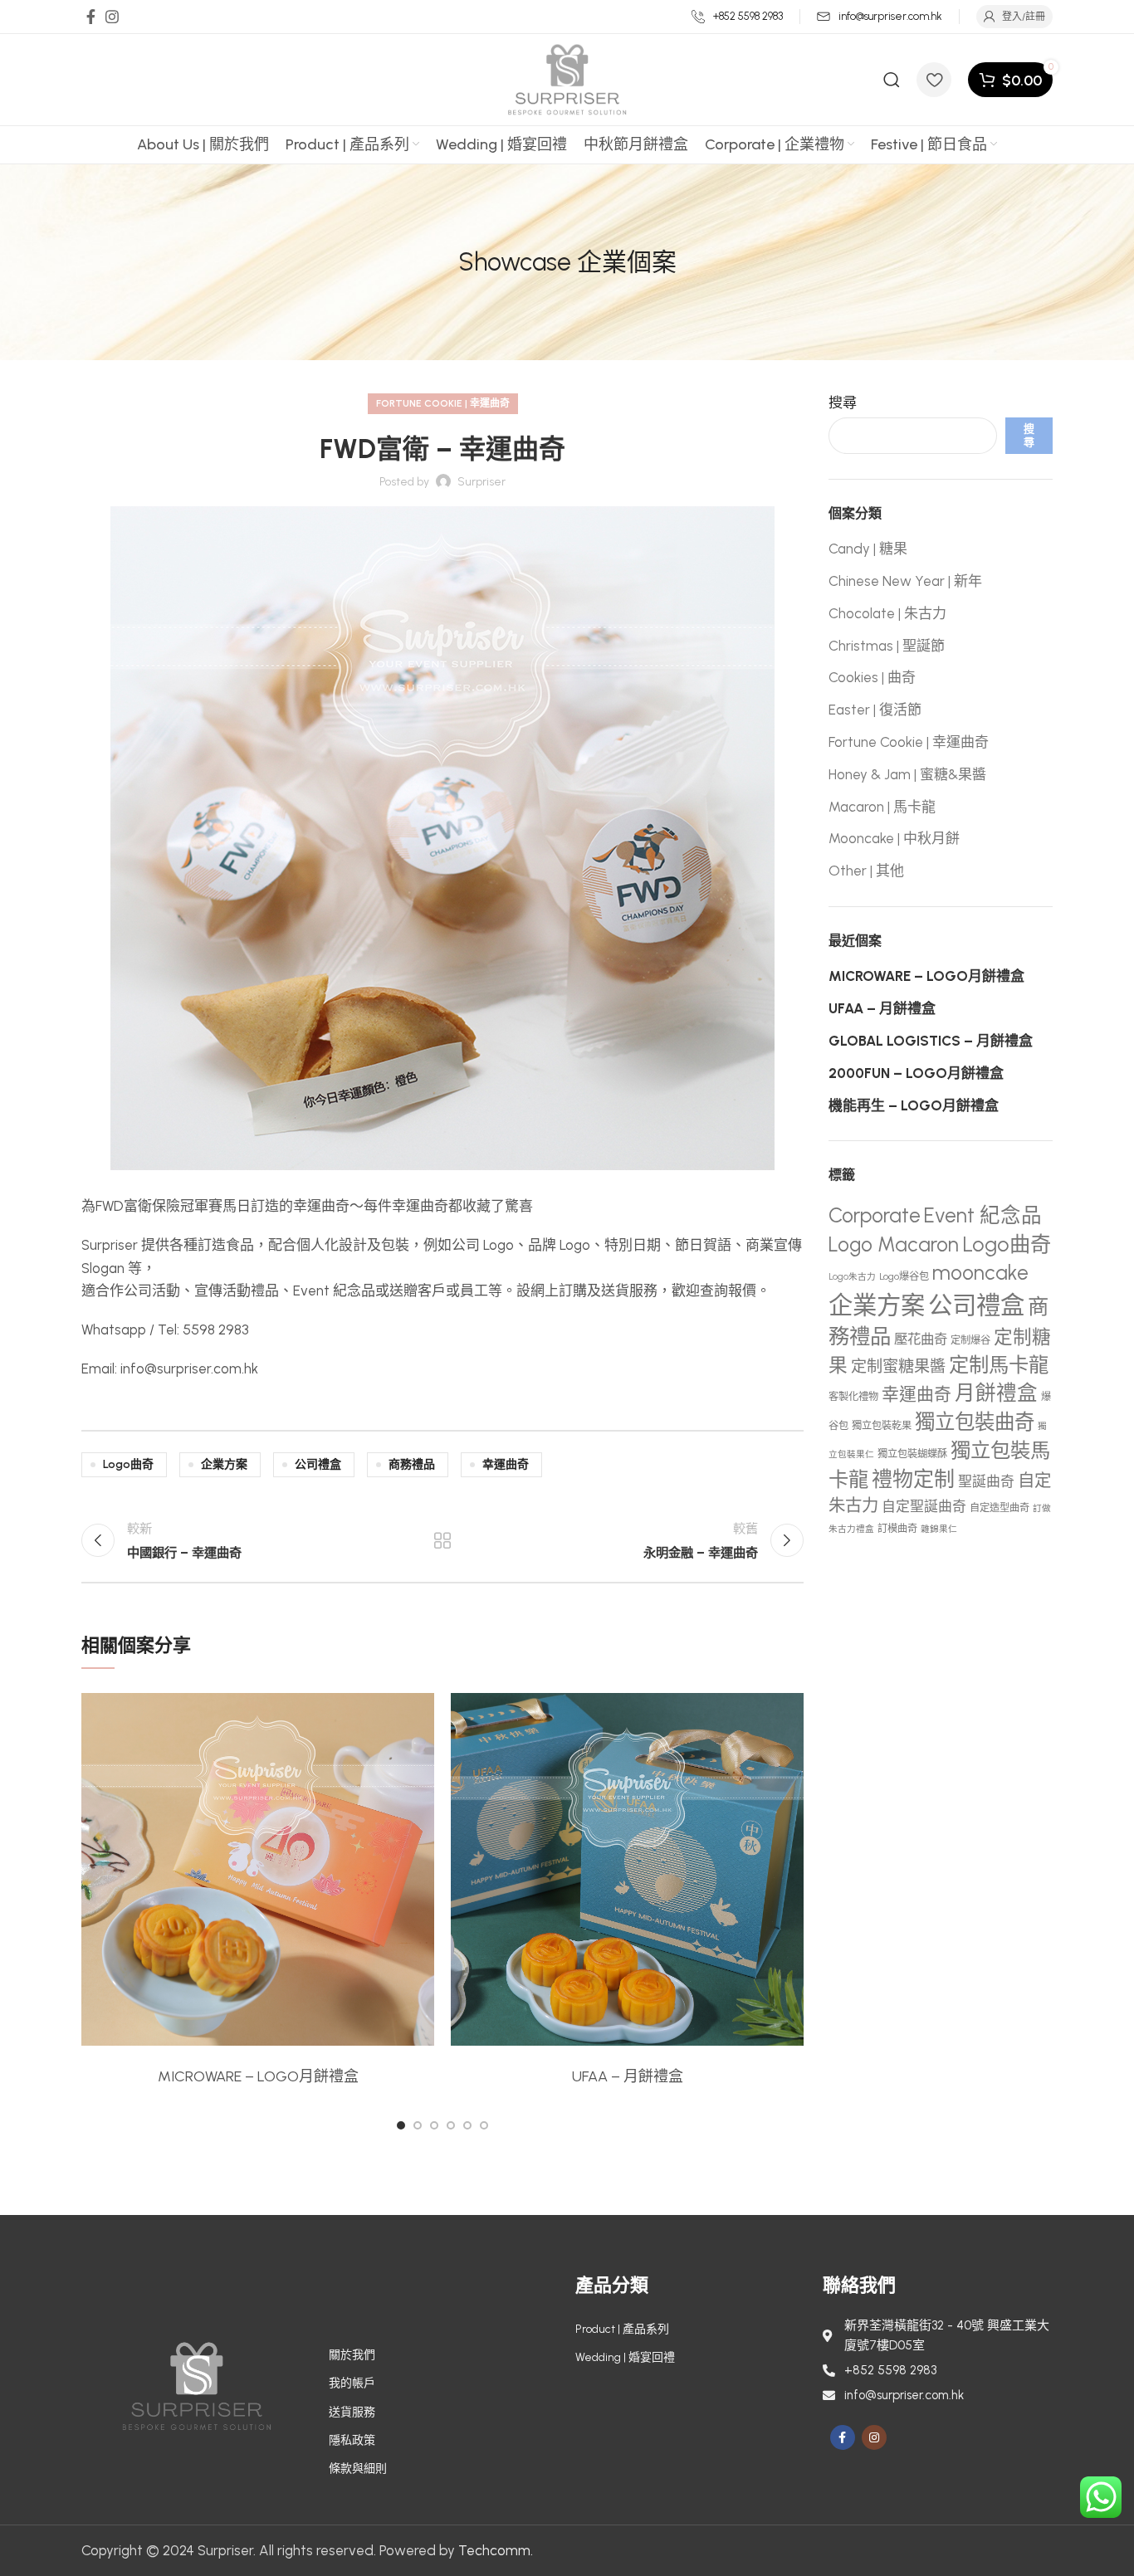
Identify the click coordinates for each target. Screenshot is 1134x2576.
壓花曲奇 (921, 1339)
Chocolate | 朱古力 (887, 613)
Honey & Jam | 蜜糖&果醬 (907, 774)
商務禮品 (412, 1464)
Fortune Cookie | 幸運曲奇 (443, 403)
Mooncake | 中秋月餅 (894, 838)
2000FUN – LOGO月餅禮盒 (916, 1073)
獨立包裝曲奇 (975, 1422)
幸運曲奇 (506, 1464)
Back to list (442, 1540)
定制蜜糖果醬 (898, 1366)
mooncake (980, 1273)
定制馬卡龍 (999, 1365)
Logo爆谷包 (904, 1276)
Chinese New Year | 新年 (905, 581)
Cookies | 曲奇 (872, 677)
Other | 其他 (866, 871)
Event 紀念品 (983, 1215)
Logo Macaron (894, 1244)
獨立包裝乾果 (882, 1425)
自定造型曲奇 (1000, 1508)
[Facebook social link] (91, 17)
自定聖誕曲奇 (924, 1506)
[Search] (892, 80)
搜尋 (843, 402)
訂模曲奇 (897, 1528)
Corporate (875, 1215)
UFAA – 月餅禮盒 (628, 2076)
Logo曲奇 (128, 1464)
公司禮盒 (318, 1464)
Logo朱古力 (852, 1277)
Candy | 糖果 (868, 549)
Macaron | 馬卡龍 (882, 807)
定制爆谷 (970, 1340)
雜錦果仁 (939, 1529)
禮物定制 (913, 1479)
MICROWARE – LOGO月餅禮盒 (258, 2076)
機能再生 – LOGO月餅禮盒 (914, 1105)
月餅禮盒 (996, 1393)
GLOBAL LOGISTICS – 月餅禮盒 (931, 1041)
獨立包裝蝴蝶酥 (912, 1454)
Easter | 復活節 (875, 710)
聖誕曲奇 (986, 1481)
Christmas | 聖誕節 (887, 646)
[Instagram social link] (112, 17)
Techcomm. (496, 2550)
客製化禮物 (853, 1396)
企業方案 (224, 1464)
